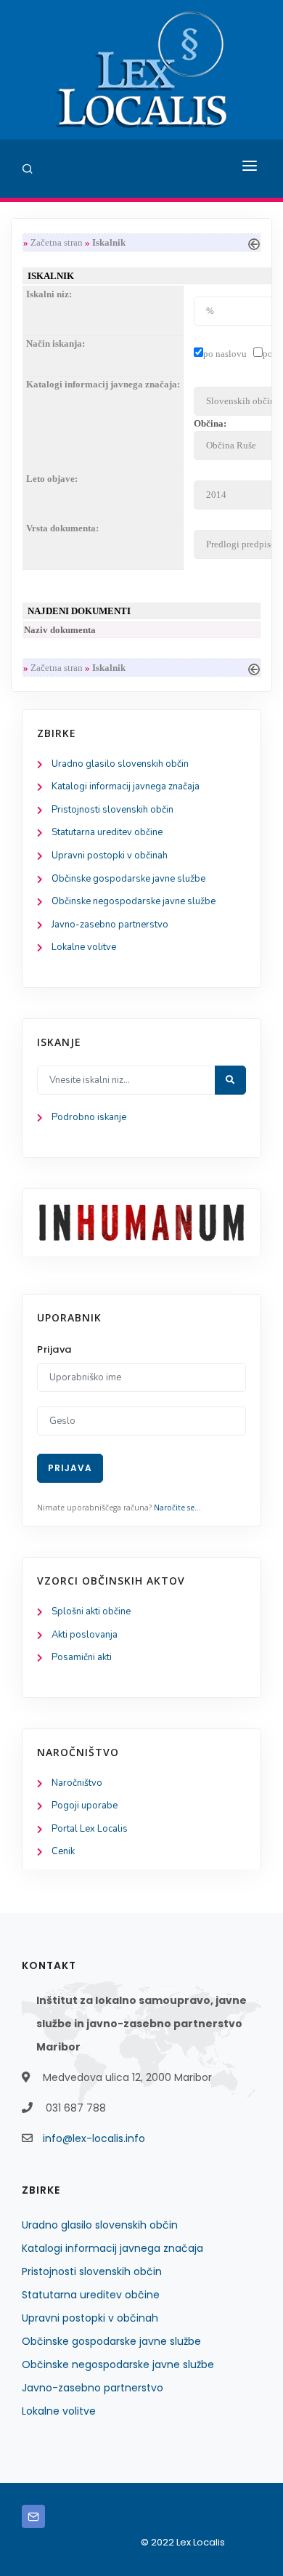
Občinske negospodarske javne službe (134, 901)
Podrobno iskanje (89, 1117)
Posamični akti (82, 1657)
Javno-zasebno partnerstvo (110, 925)
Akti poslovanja (85, 1635)
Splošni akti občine (91, 1611)
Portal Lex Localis (90, 1829)
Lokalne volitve (84, 947)
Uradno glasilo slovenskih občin (120, 764)
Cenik (63, 1851)
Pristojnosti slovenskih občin (112, 810)
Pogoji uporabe (85, 1806)
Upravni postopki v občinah (110, 856)
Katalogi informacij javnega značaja (126, 786)
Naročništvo (77, 1783)
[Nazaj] (254, 242)
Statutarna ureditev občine (107, 832)
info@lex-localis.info (94, 2138)
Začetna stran (57, 242)
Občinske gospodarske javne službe (128, 879)
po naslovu (225, 354)
